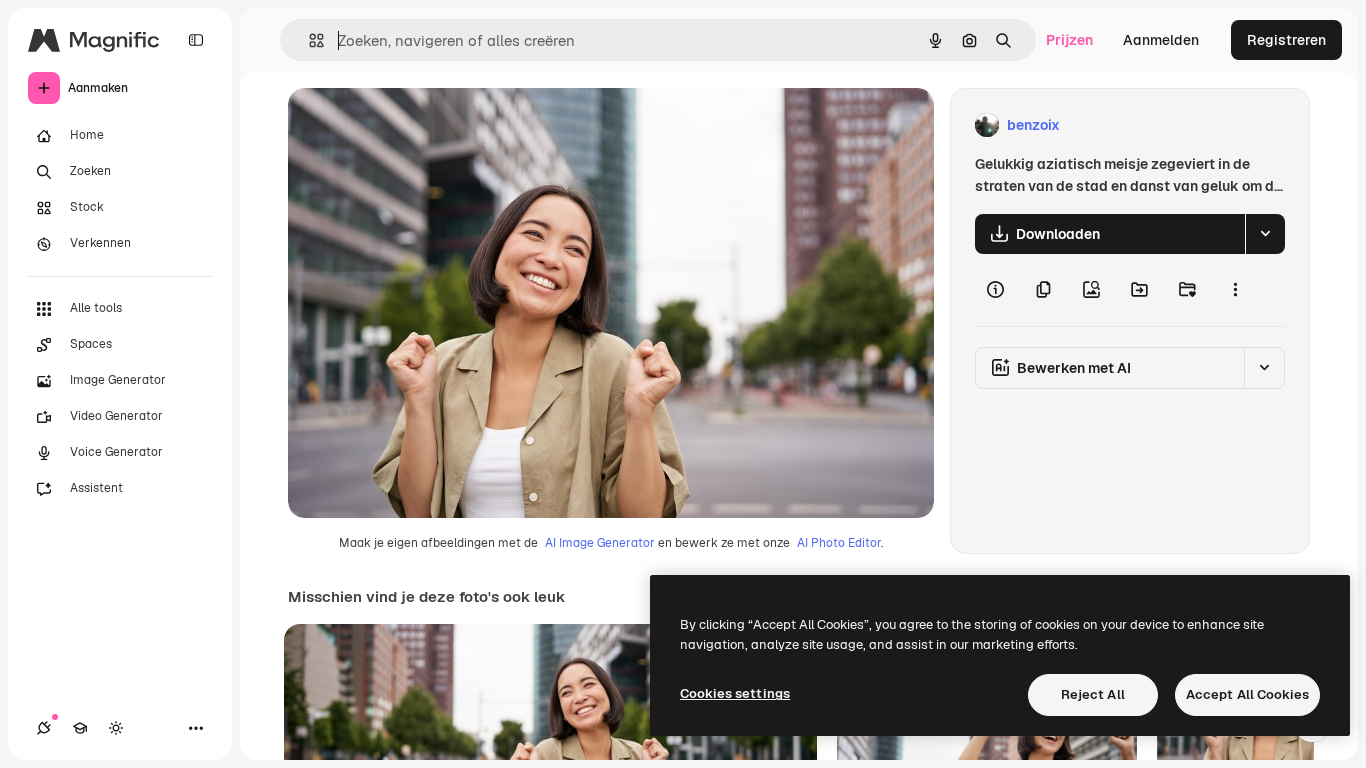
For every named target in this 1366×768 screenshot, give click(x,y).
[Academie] (80, 728)
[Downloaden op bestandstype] (1265, 234)
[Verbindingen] (44, 728)
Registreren (1286, 40)
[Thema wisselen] (116, 728)
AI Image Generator (600, 543)
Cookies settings (735, 693)
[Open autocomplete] (308, 40)
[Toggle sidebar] (196, 40)
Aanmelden (1161, 40)
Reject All (1093, 694)
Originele (419, 125)
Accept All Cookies (1247, 694)
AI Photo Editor (839, 543)
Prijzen (1069, 40)
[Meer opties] (1235, 290)
